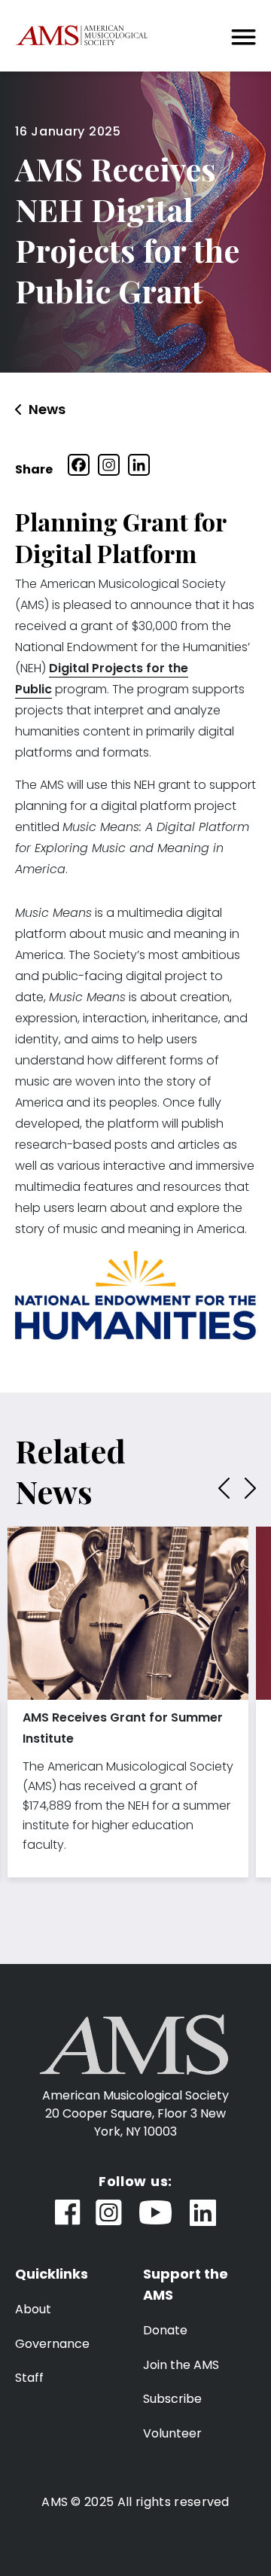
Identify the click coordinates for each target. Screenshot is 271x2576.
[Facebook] (79, 465)
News (47, 410)
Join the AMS (181, 2365)
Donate (165, 2330)
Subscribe (172, 2399)
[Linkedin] (139, 465)
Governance (52, 2344)
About (33, 2309)
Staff (29, 2378)
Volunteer (172, 2433)
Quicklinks (52, 2274)
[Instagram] (109, 465)
